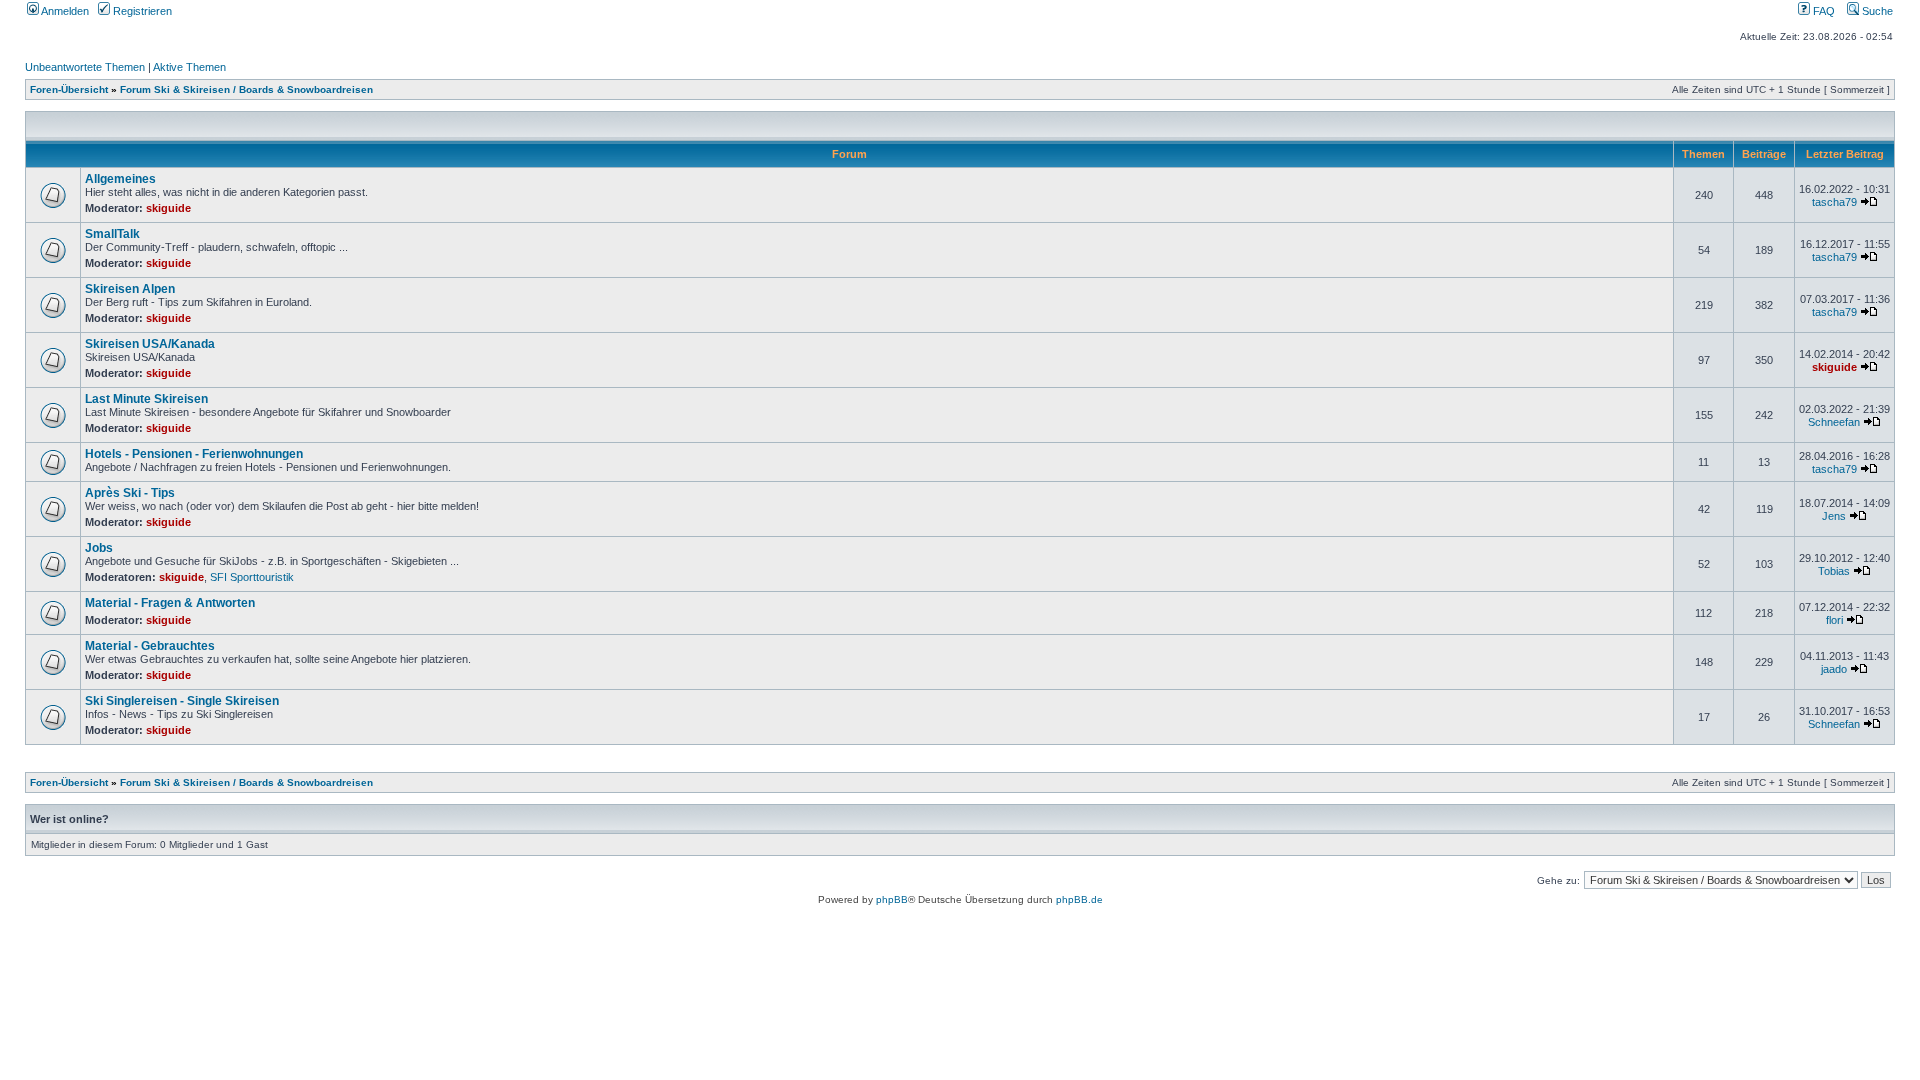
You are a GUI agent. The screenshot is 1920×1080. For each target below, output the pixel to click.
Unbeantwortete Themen (85, 67)
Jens (1834, 516)
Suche (1876, 11)
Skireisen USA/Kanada (150, 344)
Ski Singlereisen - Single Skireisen (182, 701)
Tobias (1834, 571)
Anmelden (64, 11)
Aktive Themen (189, 67)
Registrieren (141, 11)
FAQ (1822, 11)
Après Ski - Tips (130, 493)
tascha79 (1834, 202)
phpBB (892, 899)
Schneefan (1834, 422)
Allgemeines (120, 179)
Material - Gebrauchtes (150, 646)
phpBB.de (1079, 899)
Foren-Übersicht (69, 89)
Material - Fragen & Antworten (170, 603)
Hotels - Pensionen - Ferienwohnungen (194, 454)
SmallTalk (112, 234)
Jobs (99, 548)
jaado (1834, 669)
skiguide (168, 208)
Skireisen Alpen (130, 289)
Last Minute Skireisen (146, 399)
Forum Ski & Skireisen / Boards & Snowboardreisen (246, 89)
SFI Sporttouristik (252, 577)
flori (1834, 620)
